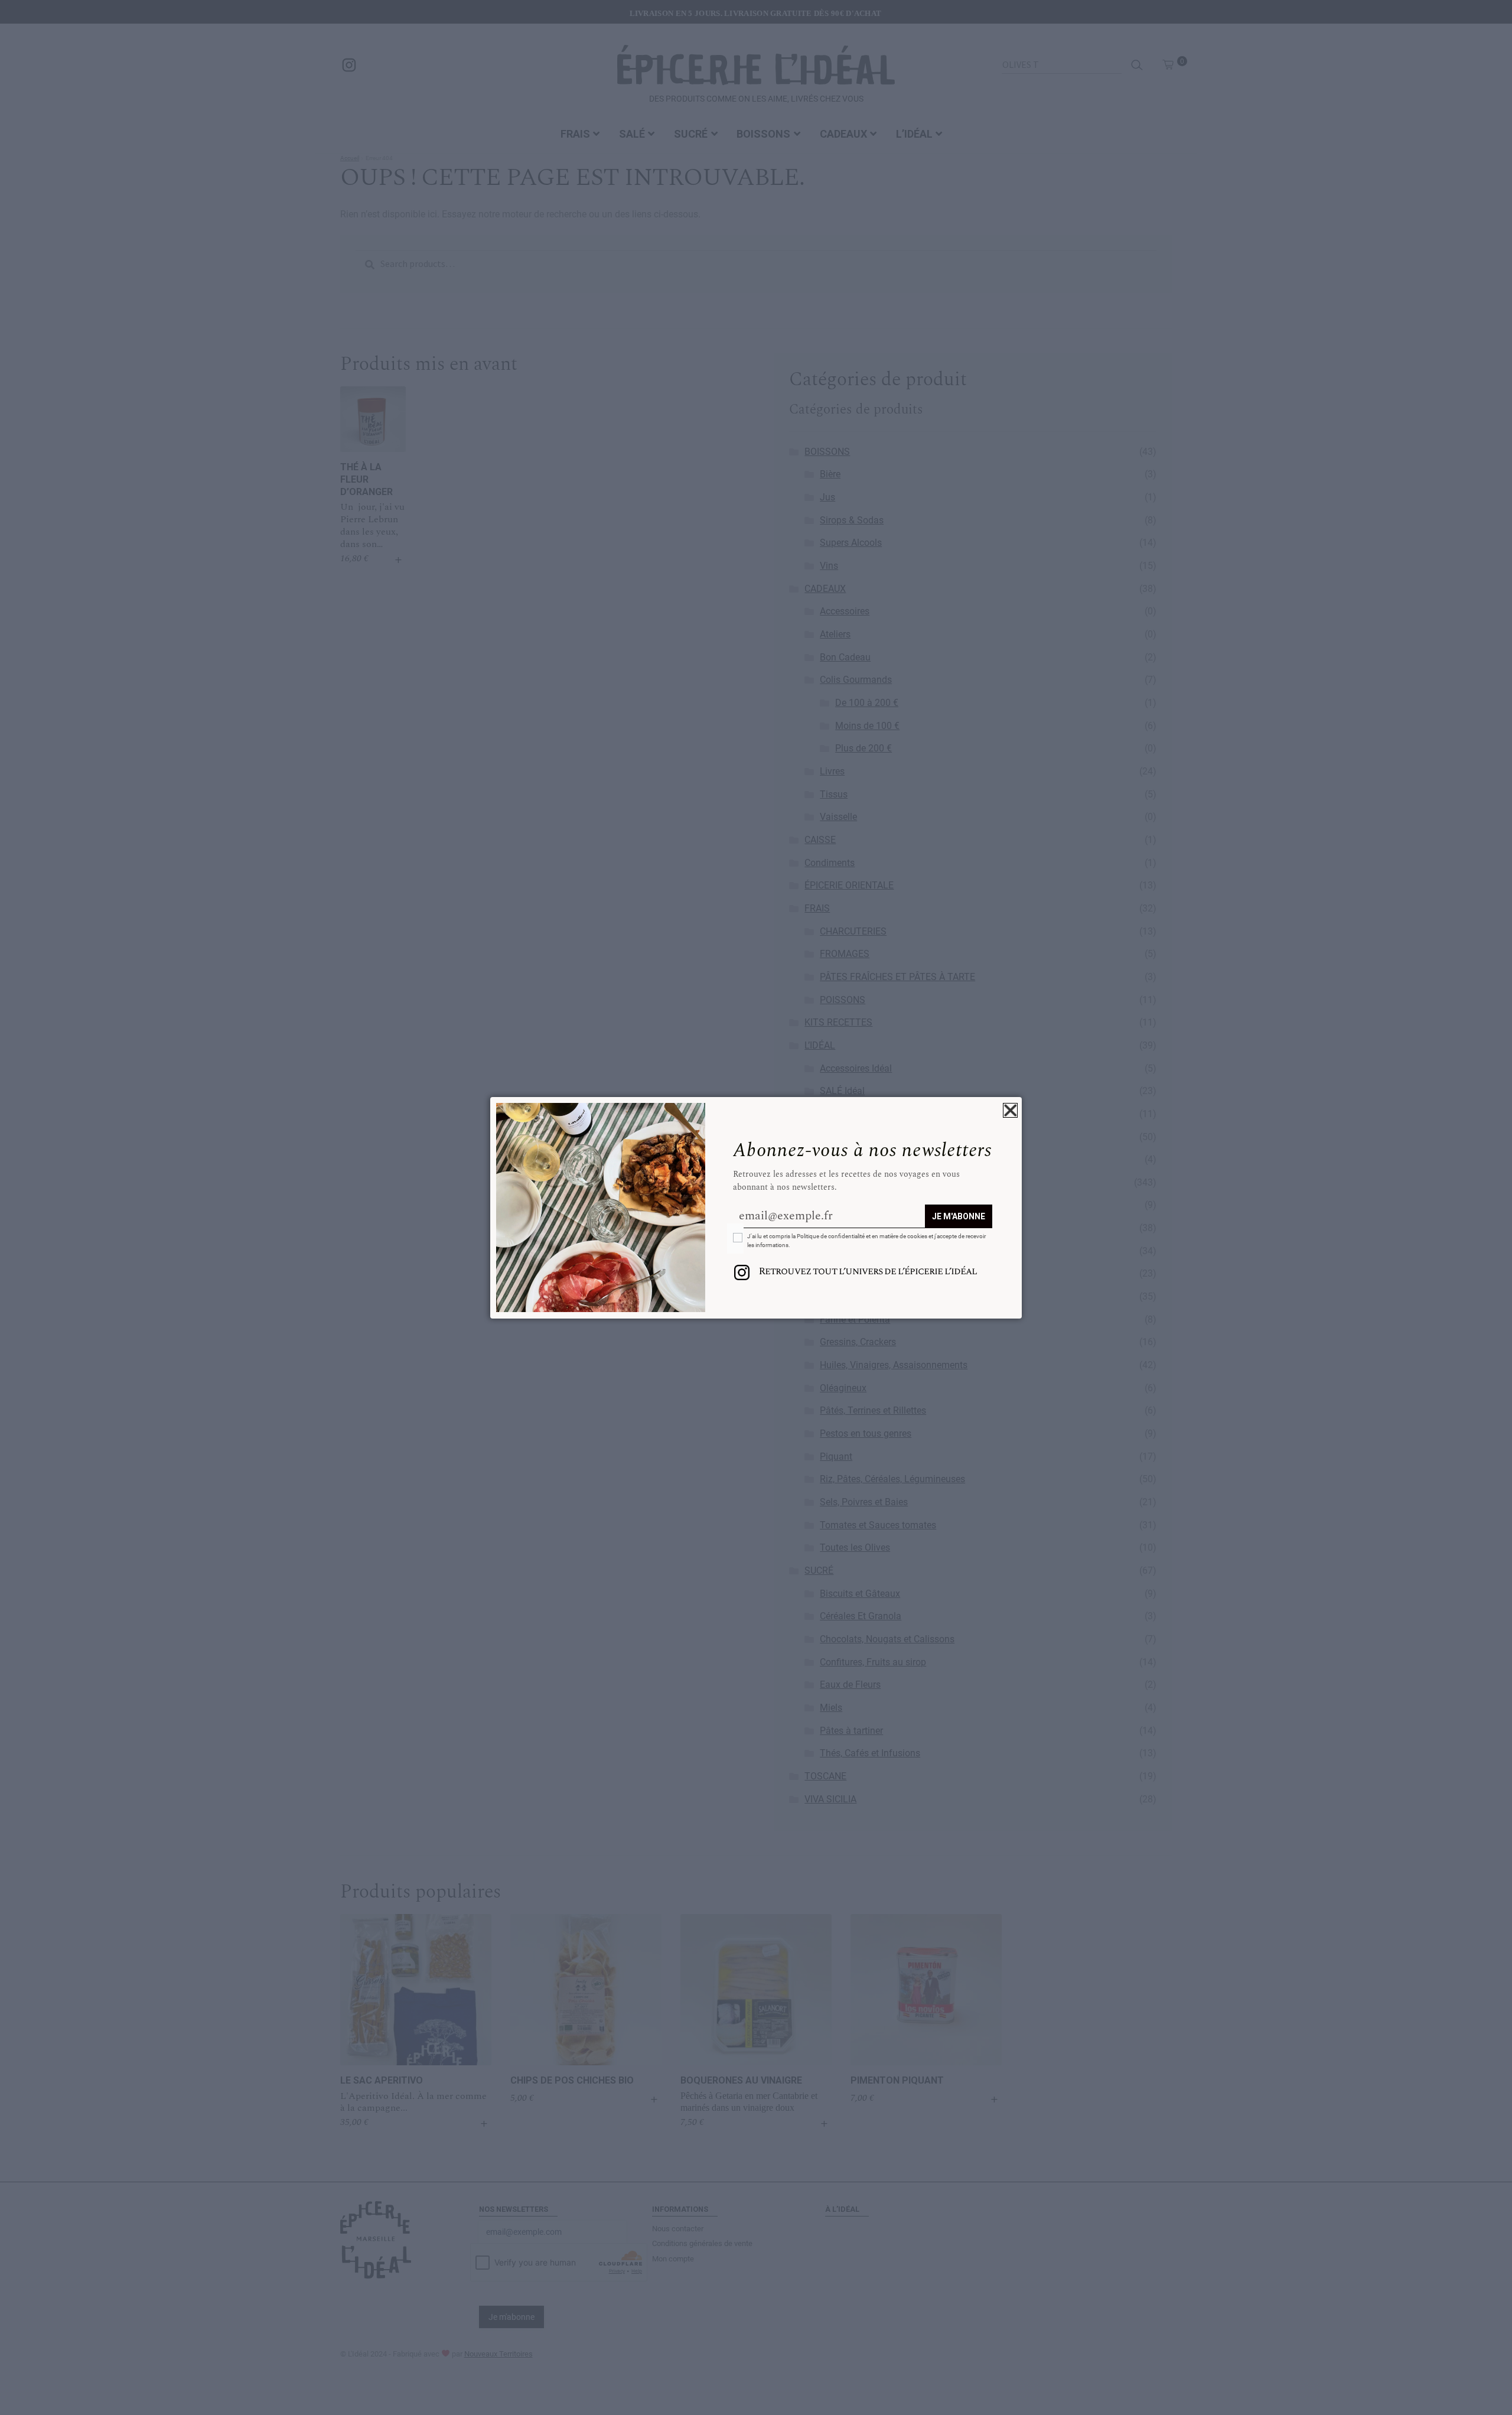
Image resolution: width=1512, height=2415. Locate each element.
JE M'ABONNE (959, 1216)
